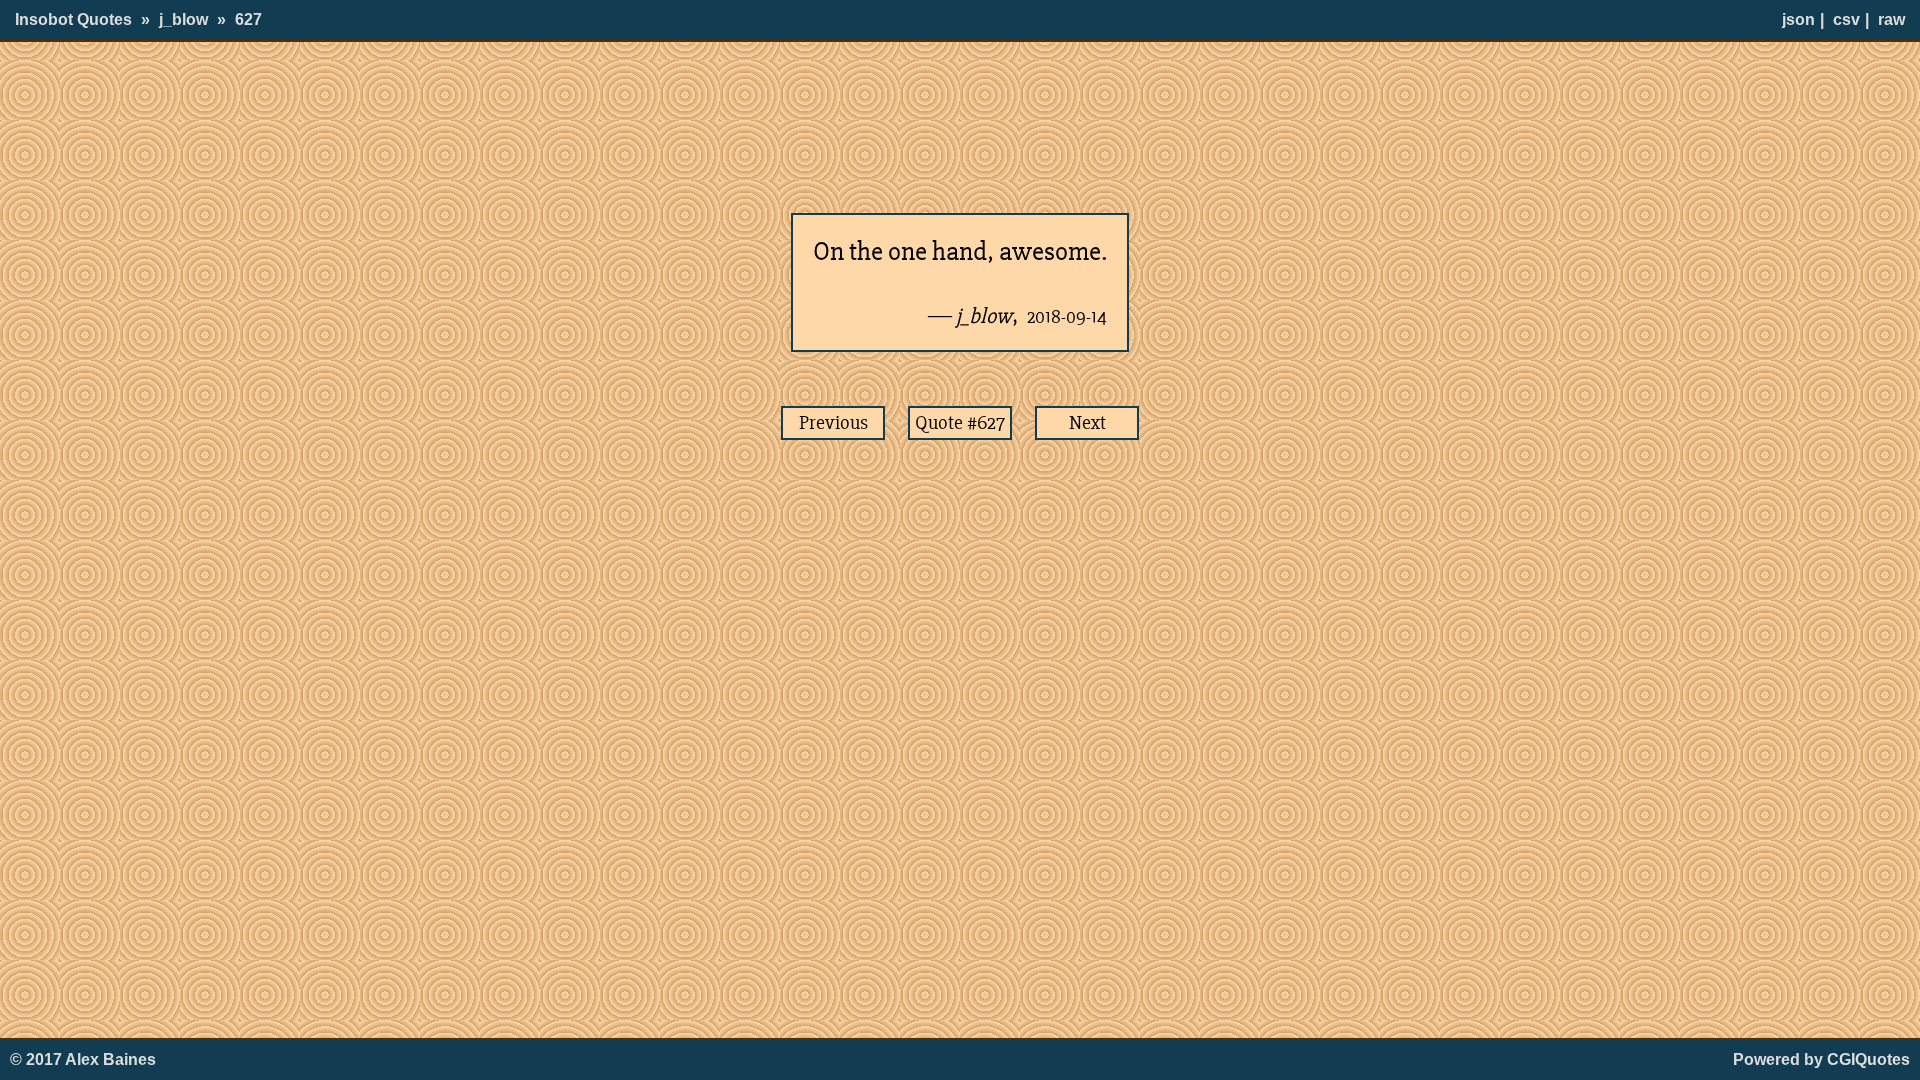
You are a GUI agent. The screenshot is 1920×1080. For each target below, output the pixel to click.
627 (248, 19)
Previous (833, 422)
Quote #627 (960, 422)
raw (1891, 19)
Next (1087, 422)
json (1798, 19)
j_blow (183, 19)
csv (1846, 19)
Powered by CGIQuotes (1821, 1059)
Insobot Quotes (73, 19)
